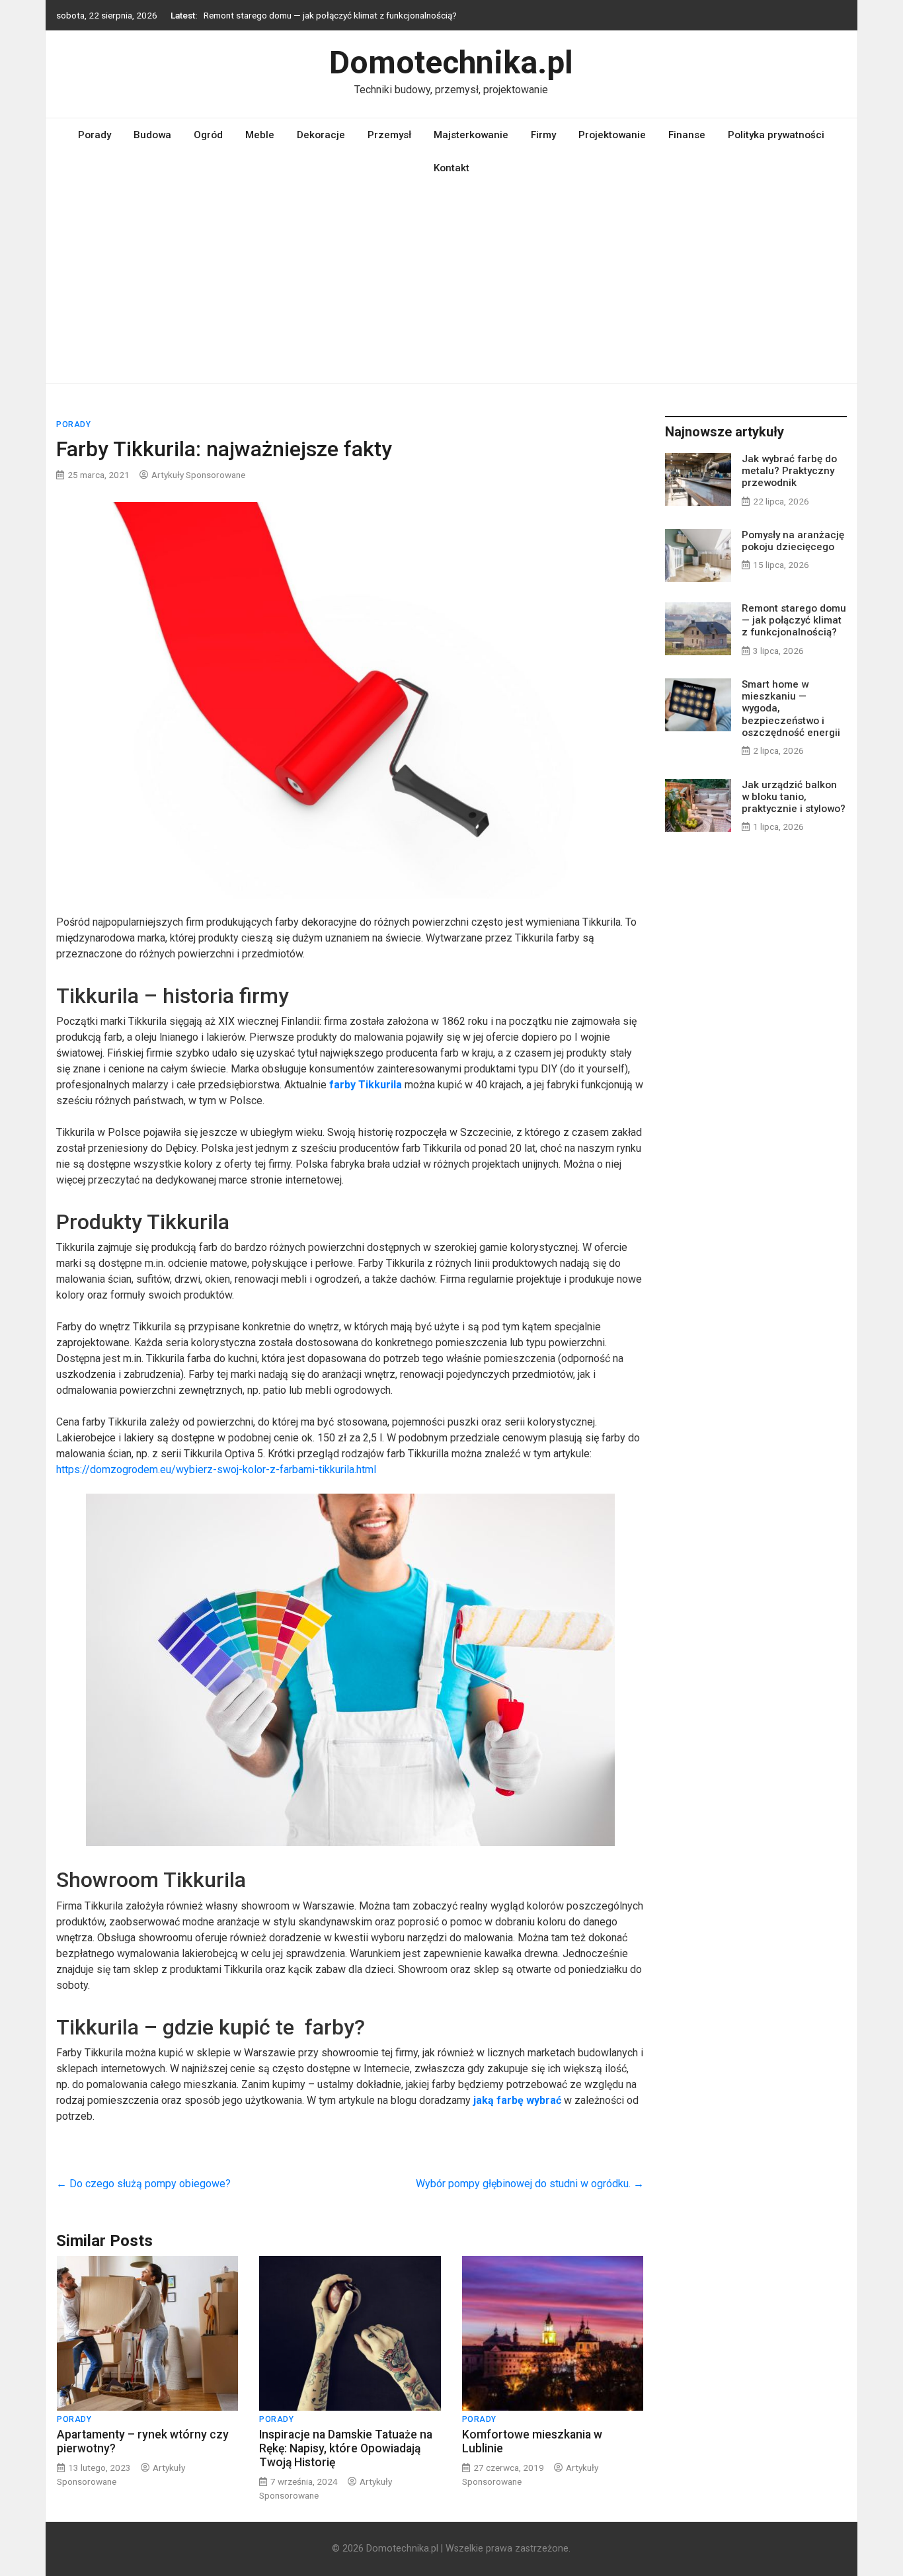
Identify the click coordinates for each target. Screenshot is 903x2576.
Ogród (208, 135)
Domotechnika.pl (451, 62)
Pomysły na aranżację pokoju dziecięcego (793, 541)
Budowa (152, 135)
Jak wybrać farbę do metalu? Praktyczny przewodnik (789, 471)
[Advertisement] (451, 284)
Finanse (687, 135)
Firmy (543, 135)
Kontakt (451, 168)
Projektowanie (612, 135)
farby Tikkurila (366, 1085)
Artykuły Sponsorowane (198, 475)
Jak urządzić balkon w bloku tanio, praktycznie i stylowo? (794, 797)
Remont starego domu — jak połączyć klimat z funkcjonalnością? (794, 620)
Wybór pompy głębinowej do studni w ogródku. (530, 2184)
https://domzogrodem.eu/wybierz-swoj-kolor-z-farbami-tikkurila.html (216, 1469)
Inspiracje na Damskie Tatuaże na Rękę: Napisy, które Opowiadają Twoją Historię (346, 2448)
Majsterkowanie (471, 135)
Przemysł (389, 135)
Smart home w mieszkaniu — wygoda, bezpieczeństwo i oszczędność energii (354, 15)
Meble (260, 135)
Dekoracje (321, 135)
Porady (95, 135)
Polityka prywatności (776, 135)
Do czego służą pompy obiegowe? (143, 2184)
